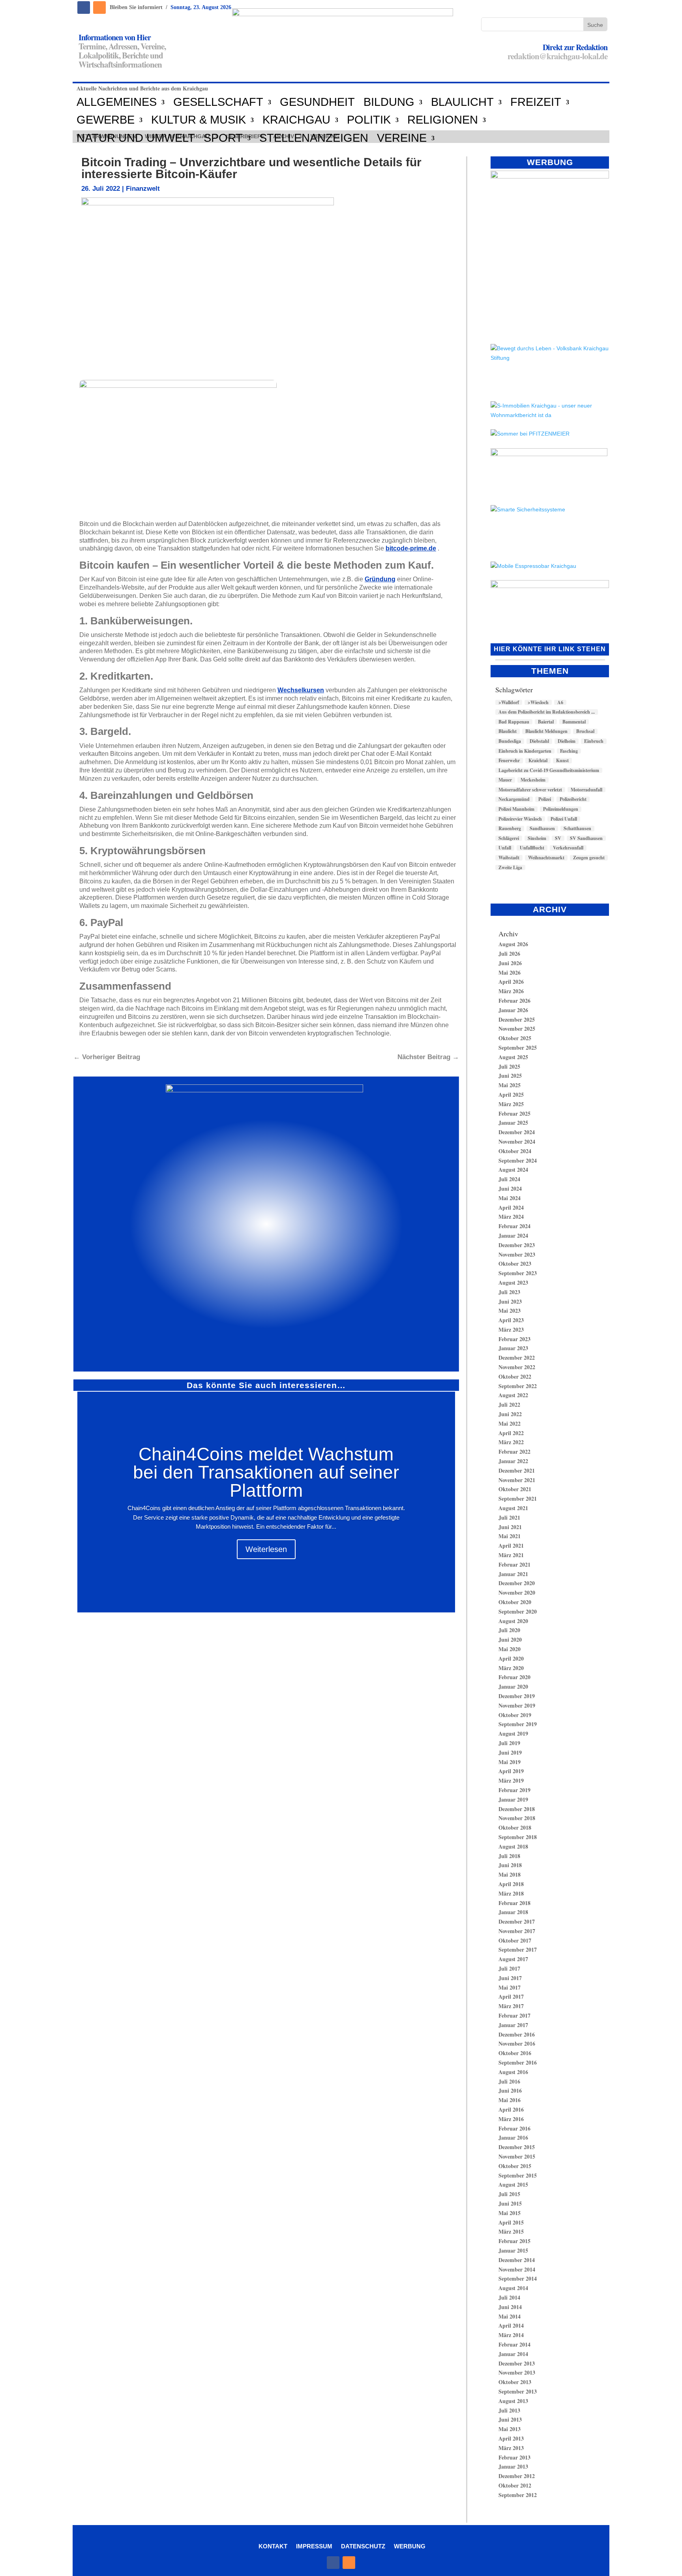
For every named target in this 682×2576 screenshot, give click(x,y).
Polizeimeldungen (561, 809)
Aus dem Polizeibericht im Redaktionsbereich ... (547, 712)
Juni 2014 (510, 2307)
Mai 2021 (510, 1536)
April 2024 (511, 1207)
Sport (223, 138)
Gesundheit (317, 102)
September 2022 (518, 1386)
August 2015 (513, 2184)
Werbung (410, 2546)
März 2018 (511, 1893)
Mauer (505, 780)
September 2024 (518, 1160)
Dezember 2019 (517, 1696)
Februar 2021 (514, 1564)
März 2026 (511, 991)
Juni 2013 (510, 2419)
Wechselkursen (301, 690)
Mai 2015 (510, 2213)
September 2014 (518, 2278)
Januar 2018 (513, 1912)
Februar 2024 (514, 1226)
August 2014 (513, 2288)
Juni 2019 (510, 1752)
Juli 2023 (509, 1292)
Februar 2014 (514, 2344)
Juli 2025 (509, 1066)
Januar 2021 (513, 1574)
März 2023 (511, 1329)
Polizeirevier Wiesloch (520, 819)
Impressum (314, 2546)
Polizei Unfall (564, 819)
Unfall (505, 848)
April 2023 (511, 1320)
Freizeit (536, 102)
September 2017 (518, 1949)
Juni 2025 (510, 1076)
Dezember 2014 (517, 2260)
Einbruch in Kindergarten (525, 751)
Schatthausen (577, 829)
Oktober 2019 (515, 1715)
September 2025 (518, 1047)
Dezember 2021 (517, 1470)
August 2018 (513, 1846)
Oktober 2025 (515, 1038)
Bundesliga (510, 741)
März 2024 (511, 1217)
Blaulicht (462, 102)
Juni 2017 (510, 1978)
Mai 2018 (510, 1874)
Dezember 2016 (517, 2034)
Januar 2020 (513, 1686)
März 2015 (511, 2231)
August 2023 (513, 1282)
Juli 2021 (509, 1517)
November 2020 (517, 1592)
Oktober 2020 (515, 1602)
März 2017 (511, 2006)
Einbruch (594, 741)
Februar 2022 (514, 1451)
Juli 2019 (509, 1743)
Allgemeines (117, 102)
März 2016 (511, 2119)
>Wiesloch (538, 703)
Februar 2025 (514, 1113)
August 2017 (513, 1959)
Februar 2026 (514, 1001)
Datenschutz (363, 2546)
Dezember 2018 (517, 1809)
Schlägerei (509, 838)
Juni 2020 (510, 1639)
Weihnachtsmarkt (546, 858)
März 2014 (511, 2335)
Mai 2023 (510, 1311)
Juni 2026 (510, 963)
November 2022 (517, 1367)
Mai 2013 (510, 2429)
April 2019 (511, 1771)
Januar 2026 (513, 1010)
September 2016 (518, 2062)
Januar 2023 (513, 1348)
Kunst (562, 761)
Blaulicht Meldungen (546, 731)
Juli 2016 (509, 2081)
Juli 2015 (509, 2194)
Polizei (545, 799)
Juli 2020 (509, 1630)
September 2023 (518, 1273)
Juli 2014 (509, 2297)
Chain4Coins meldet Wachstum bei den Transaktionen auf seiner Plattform (266, 1472)
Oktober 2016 (515, 2053)
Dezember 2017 (517, 1921)
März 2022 (511, 1442)
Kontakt (273, 2546)
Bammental (574, 722)
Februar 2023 (514, 1339)
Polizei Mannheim (516, 809)
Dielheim (567, 741)
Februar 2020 (514, 1677)
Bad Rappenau (514, 722)
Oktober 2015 (515, 2166)
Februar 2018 (514, 1903)
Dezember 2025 (517, 1019)
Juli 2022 (509, 1404)
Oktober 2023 (515, 1264)
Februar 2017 (514, 2015)
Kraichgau (296, 120)
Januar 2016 (513, 2137)
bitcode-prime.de (411, 548)
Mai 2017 (510, 1987)
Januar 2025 (513, 1123)
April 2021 (511, 1545)
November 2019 (517, 1705)
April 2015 (511, 2222)
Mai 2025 (510, 1085)
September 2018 (518, 1837)
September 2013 (518, 2391)
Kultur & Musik (199, 120)
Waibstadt (509, 858)
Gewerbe (106, 120)
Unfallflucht (532, 848)
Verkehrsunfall (568, 848)
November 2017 (517, 1931)
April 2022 (511, 1433)
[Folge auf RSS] (99, 8)
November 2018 (517, 1818)
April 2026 (511, 982)
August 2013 (513, 2401)
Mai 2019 (510, 1762)
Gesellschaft (218, 102)
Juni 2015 (510, 2203)
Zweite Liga (510, 868)
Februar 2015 (514, 2241)
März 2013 (511, 2448)
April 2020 (511, 1658)
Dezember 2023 (517, 1245)
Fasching (569, 751)
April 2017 (511, 1996)
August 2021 (513, 1508)
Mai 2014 (510, 2316)
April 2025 (511, 1094)
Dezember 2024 (517, 1132)
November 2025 (517, 1029)
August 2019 (513, 1733)
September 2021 (518, 1498)
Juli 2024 (509, 1179)
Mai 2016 (510, 2100)
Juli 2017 (509, 1968)
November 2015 (517, 2156)
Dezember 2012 (517, 2476)
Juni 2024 (510, 1188)
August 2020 (513, 1621)
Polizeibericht (573, 799)
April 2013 (511, 2438)
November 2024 (517, 1141)
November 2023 (517, 1254)
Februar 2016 (514, 2128)
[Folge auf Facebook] (84, 8)
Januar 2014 (513, 2354)
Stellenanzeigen (314, 138)
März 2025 (511, 1104)
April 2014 (511, 2325)
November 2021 (517, 1480)
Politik (369, 120)
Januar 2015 (513, 2250)
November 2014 (517, 2269)
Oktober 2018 (515, 1827)
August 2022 (513, 1395)
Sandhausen (542, 829)
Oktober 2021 (515, 1489)
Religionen (443, 120)
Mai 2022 (510, 1423)
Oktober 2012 (515, 2485)
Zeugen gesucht (589, 858)
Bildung (389, 102)
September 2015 (518, 2175)
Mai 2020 (510, 1649)
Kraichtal (538, 761)
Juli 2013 (509, 2410)
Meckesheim (533, 780)
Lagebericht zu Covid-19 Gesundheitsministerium (549, 770)
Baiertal (546, 722)
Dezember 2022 (517, 1358)
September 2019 (518, 1724)
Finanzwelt (143, 189)
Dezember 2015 (517, 2147)
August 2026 (513, 944)
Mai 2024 (510, 1198)
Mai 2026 (510, 972)
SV (558, 838)
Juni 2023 (510, 1301)
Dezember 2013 (517, 2363)
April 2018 (511, 1884)
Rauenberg (510, 829)
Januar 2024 (513, 1235)
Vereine (402, 138)
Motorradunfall (586, 790)
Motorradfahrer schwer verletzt (530, 790)
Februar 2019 (514, 1790)
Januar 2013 (513, 2466)
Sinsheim (537, 838)
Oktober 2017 (515, 1940)
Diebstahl (539, 741)
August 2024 (513, 1170)
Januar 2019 (513, 1799)
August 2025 (513, 1057)
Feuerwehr (509, 761)
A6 (560, 703)
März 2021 (511, 1555)
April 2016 (511, 2109)
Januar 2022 (513, 1461)
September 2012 (518, 2495)
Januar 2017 (513, 2025)
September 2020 (518, 1611)
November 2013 (517, 2372)
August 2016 (513, 2072)
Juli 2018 (509, 1856)
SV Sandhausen (586, 838)
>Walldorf (509, 703)
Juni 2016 (510, 2090)
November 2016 (517, 2043)
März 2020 (511, 1668)
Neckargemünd (514, 799)
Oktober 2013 (515, 2382)
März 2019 (511, 1780)
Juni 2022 (510, 1414)
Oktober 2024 (515, 1151)
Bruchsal (585, 731)
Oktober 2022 (515, 1376)
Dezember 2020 (517, 1583)
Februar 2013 (514, 2457)
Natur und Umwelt (136, 138)
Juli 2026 (509, 954)
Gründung (380, 579)
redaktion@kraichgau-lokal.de (557, 56)
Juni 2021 (510, 1527)
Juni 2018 (510, 1865)
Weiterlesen (266, 1549)
